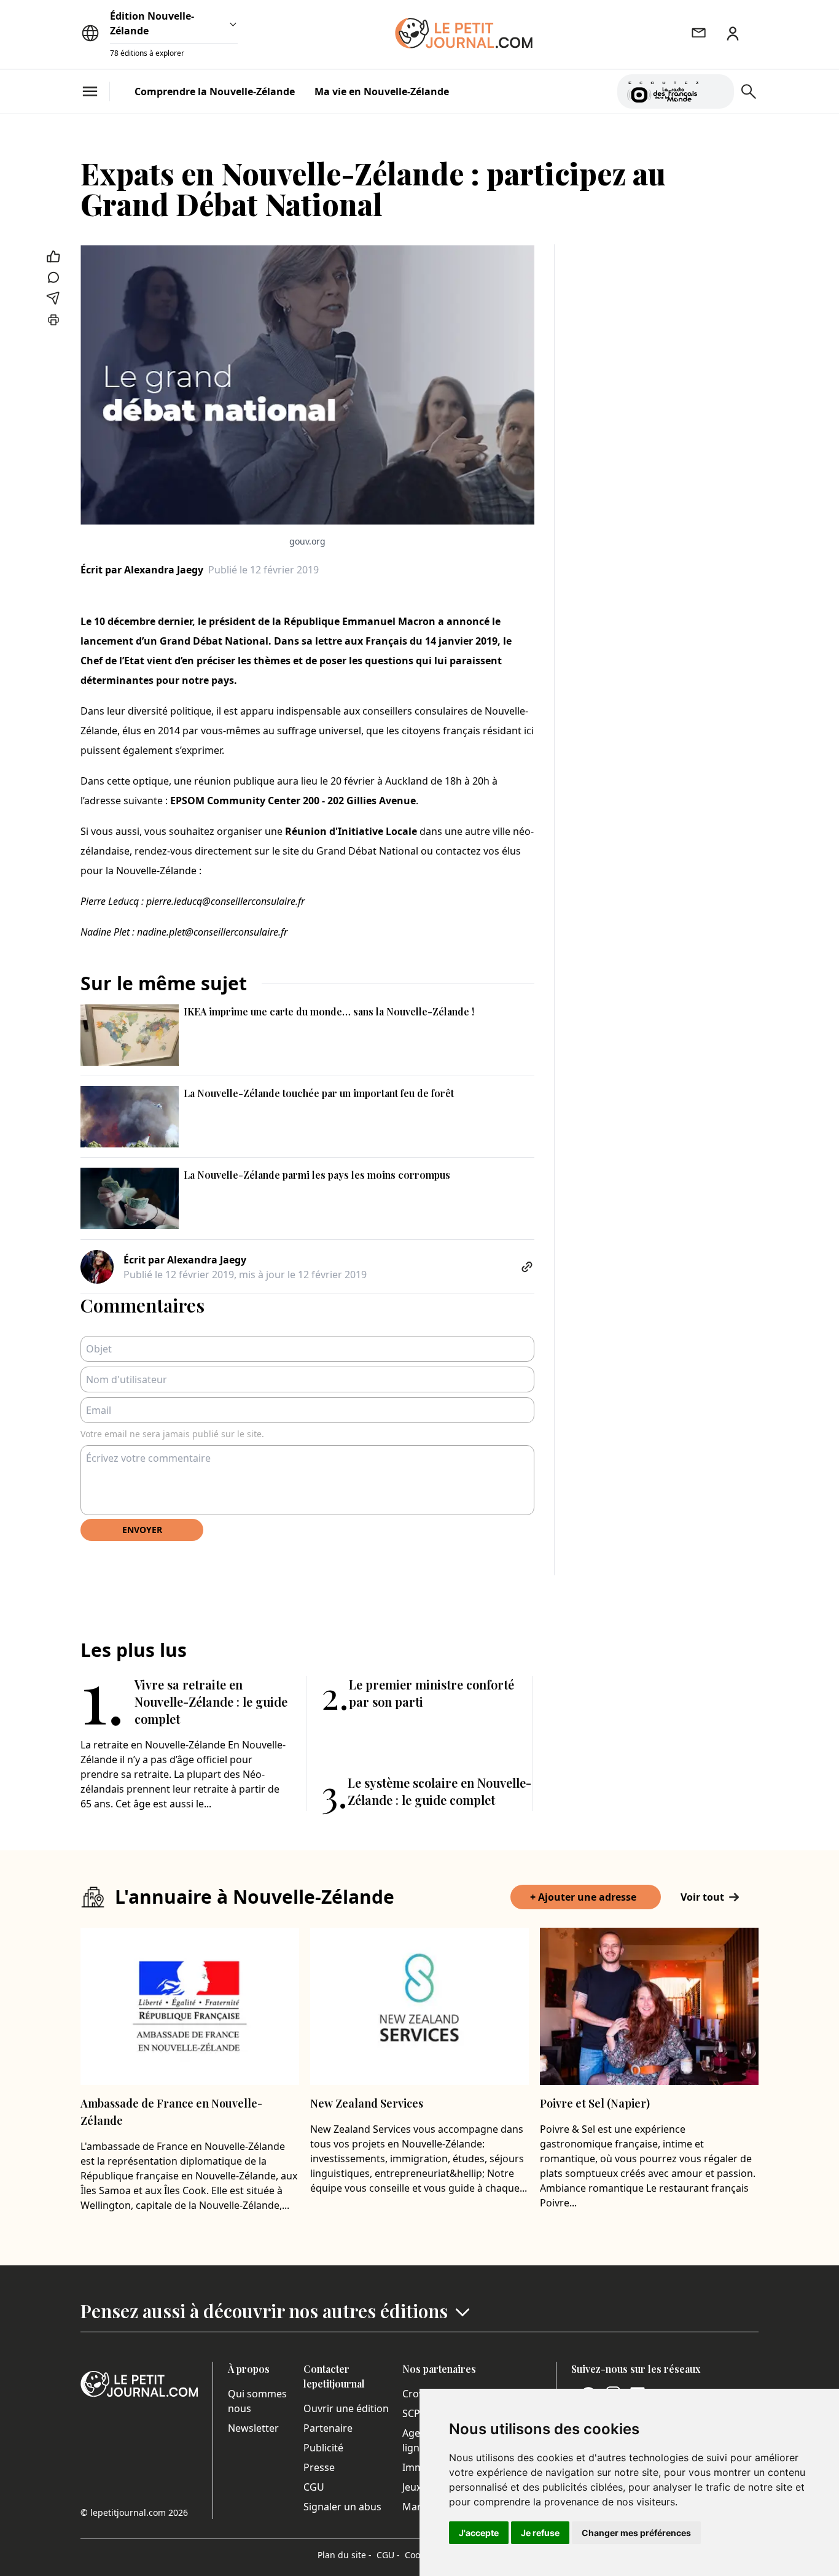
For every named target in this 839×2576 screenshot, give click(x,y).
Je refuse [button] (540, 2533)
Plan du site (345, 2555)
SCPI (413, 2413)
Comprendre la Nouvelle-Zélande (215, 91)
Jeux (412, 2487)
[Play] (717, 91)
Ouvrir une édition (346, 2408)
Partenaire (328, 2428)
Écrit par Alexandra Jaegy (142, 570)
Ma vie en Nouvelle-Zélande (382, 91)
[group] (717, 89)
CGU (314, 2487)
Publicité (323, 2448)
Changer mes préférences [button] (636, 2533)
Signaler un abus (342, 2507)
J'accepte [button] (479, 2533)
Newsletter (253, 2428)
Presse (319, 2467)
